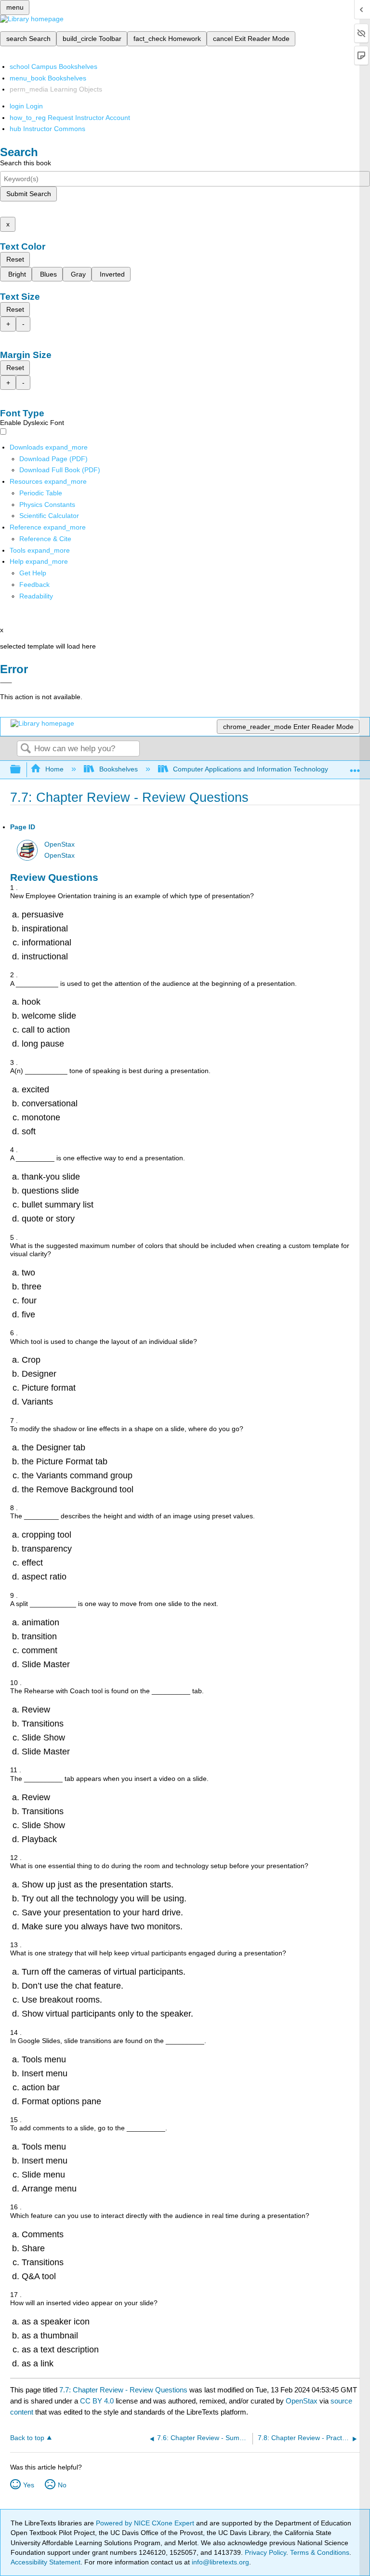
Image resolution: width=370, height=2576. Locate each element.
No (62, 2485)
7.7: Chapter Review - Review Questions (123, 2390)
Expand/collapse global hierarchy (22, 770)
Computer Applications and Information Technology (251, 769)
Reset (15, 259)
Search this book (26, 163)
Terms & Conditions (320, 2552)
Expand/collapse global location (355, 767)
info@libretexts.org (219, 2562)
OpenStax (59, 844)
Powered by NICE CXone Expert (146, 2523)
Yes (29, 2485)
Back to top (27, 2438)
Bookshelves (118, 769)
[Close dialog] (6, 683)
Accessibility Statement (46, 2562)
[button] (34, 584)
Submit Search (29, 194)
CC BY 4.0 (97, 2401)
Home (54, 769)
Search (26, 749)
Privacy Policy (265, 2552)
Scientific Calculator (49, 516)
